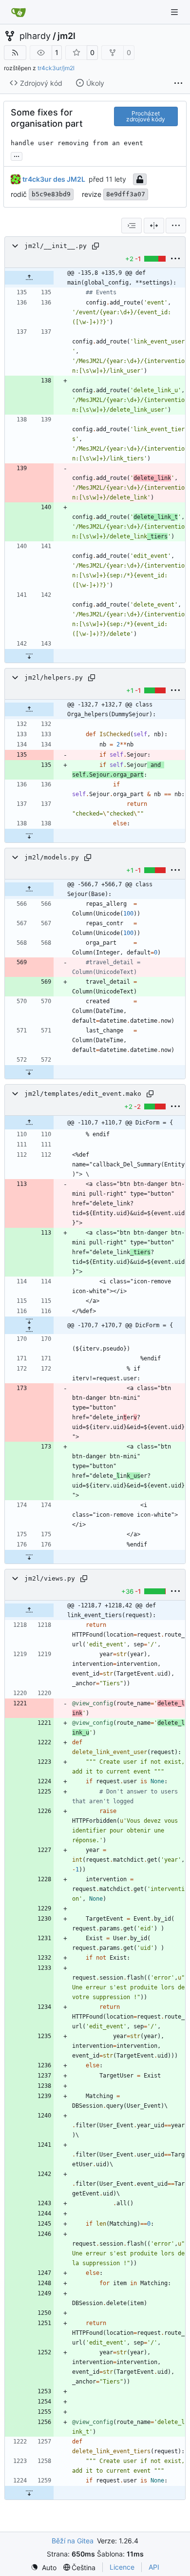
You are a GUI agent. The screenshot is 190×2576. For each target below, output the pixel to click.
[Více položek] (178, 83)
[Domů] (19, 12)
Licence (122, 2567)
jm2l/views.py (50, 1578)
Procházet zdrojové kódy (146, 116)
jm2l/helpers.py (54, 677)
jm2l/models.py (52, 857)
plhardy (35, 36)
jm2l (66, 36)
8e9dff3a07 (126, 194)
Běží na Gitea (73, 2541)
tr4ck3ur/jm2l (56, 68)
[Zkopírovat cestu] (95, 246)
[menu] (176, 226)
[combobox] (132, 226)
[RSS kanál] (15, 53)
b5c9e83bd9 (51, 194)
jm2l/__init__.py (56, 246)
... (17, 155)
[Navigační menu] (175, 12)
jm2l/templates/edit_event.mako (83, 1094)
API (154, 2567)
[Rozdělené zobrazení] (154, 226)
